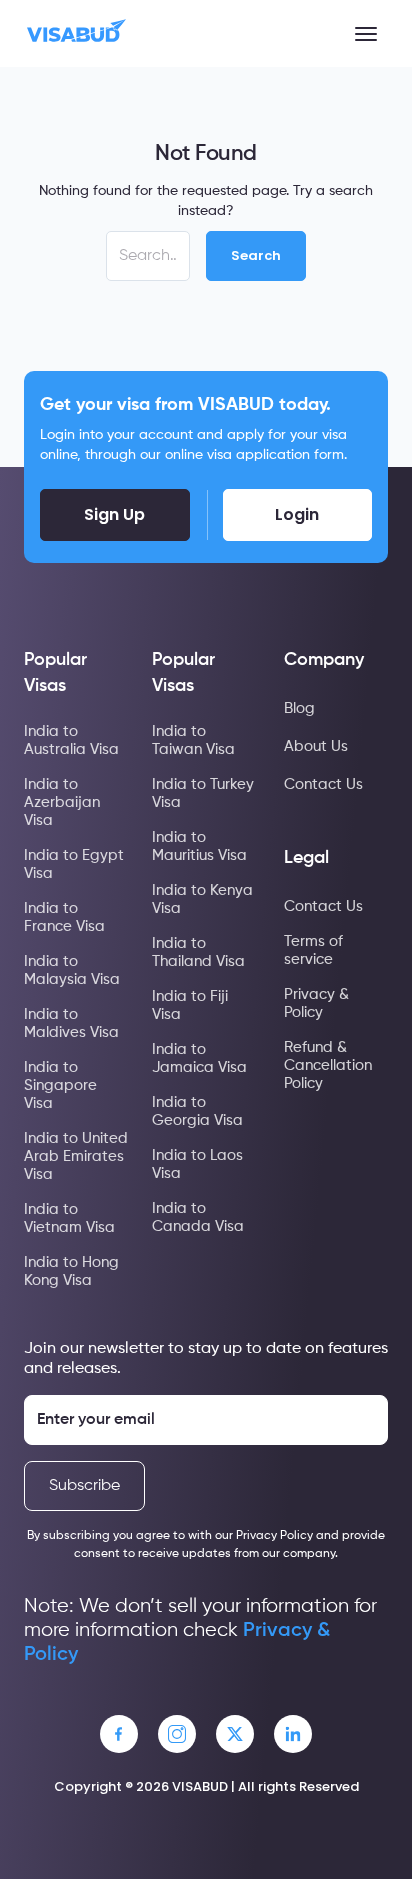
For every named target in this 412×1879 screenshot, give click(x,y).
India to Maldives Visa (71, 1023)
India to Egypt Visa (74, 864)
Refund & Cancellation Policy (328, 1065)
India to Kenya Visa (202, 899)
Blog (299, 708)
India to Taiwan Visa (193, 740)
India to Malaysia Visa (72, 970)
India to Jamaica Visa (199, 1058)
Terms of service (313, 950)
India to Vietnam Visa (69, 1218)
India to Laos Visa (197, 1164)
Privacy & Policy (316, 1003)
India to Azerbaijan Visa (62, 802)
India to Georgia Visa (197, 1111)
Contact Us (323, 784)
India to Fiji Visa (190, 1005)
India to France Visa (64, 917)
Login (297, 514)
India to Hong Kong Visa (71, 1271)
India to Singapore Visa (60, 1085)
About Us (316, 746)
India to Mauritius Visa (199, 846)
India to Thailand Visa (198, 952)
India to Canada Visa (198, 1217)
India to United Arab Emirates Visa (76, 1156)
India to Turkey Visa (203, 793)
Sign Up (114, 514)
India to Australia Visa (71, 740)
